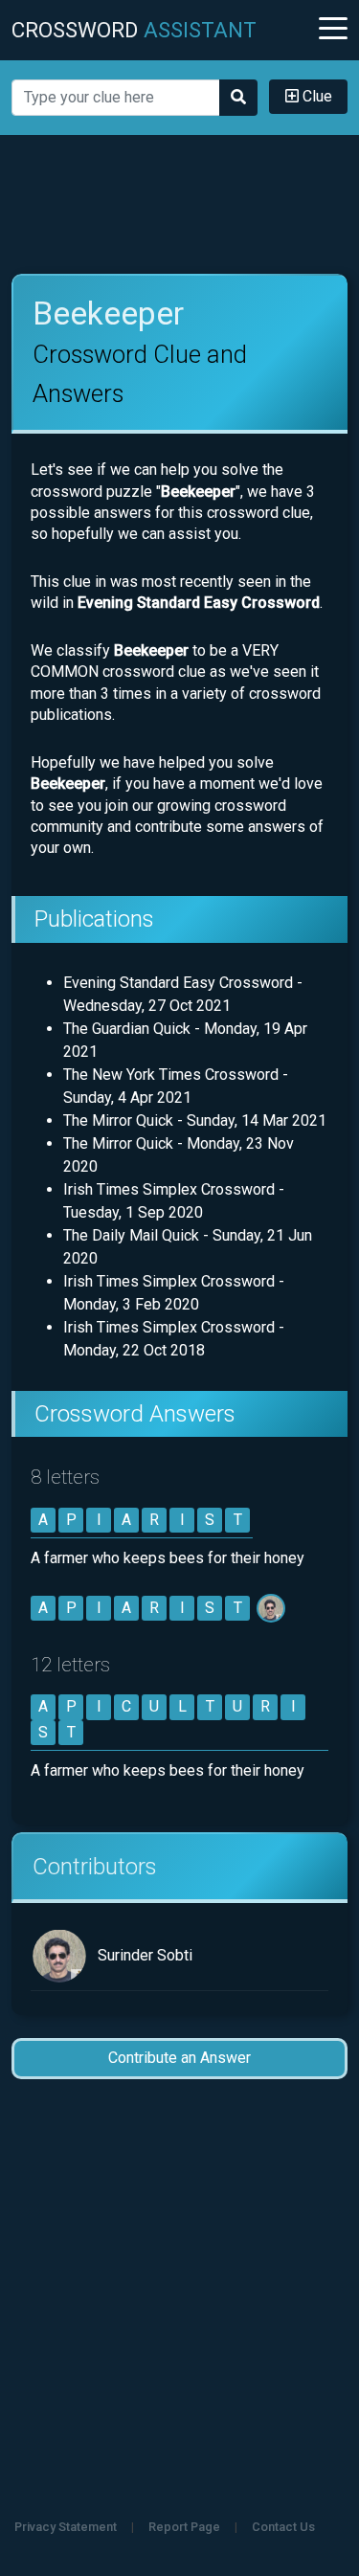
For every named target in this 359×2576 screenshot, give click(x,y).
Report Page (184, 2527)
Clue (315, 96)
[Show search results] (238, 98)
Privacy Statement (66, 2527)
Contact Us (283, 2527)
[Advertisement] (180, 205)
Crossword (134, 30)
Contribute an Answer (179, 2058)
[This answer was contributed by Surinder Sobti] (272, 1608)
